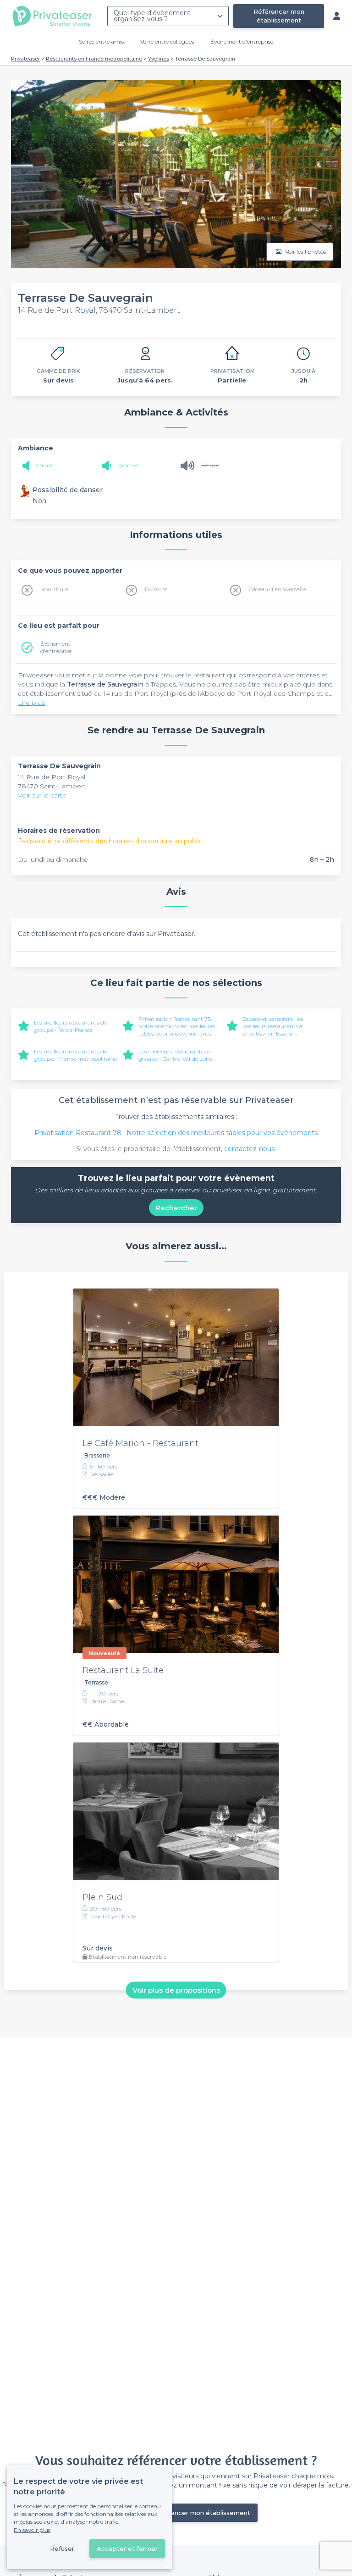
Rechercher (176, 1208)
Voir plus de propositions (176, 1990)
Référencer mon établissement (279, 16)
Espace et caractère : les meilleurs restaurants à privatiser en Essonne (273, 1026)
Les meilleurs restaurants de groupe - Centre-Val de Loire (175, 1055)
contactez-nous (249, 1149)
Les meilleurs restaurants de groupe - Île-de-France (70, 1026)
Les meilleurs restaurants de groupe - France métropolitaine (75, 1055)
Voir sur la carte (42, 795)
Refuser (62, 2548)
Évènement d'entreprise (242, 42)
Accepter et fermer (127, 2548)
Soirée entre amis (101, 42)
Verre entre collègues (167, 42)
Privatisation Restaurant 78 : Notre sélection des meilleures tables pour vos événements (177, 1026)
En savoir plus (32, 2530)
